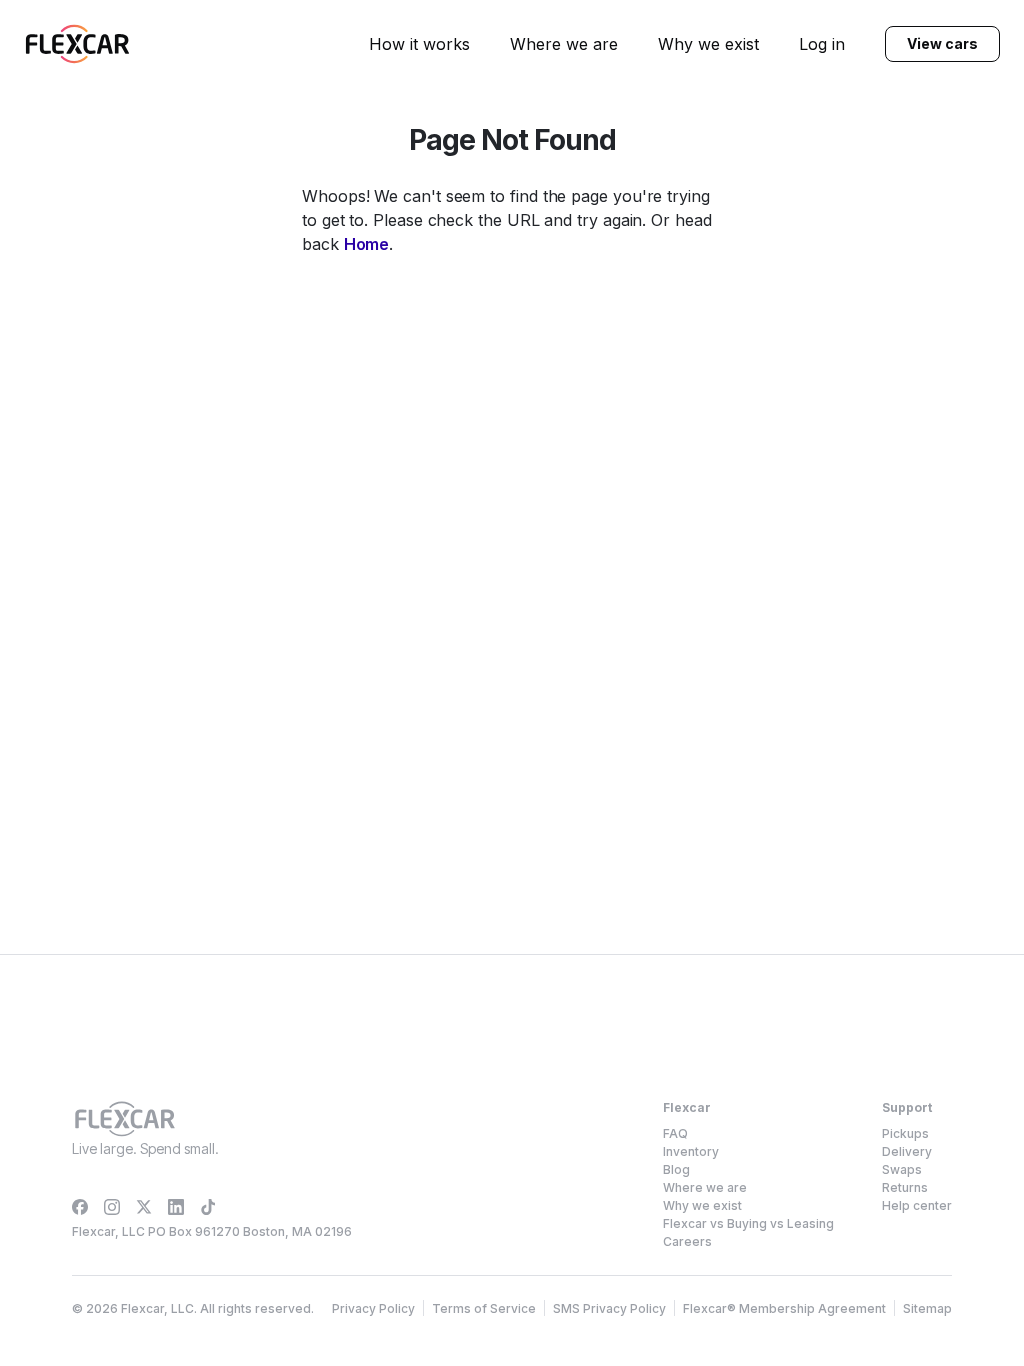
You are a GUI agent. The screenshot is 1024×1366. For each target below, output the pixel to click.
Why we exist (708, 44)
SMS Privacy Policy (609, 1308)
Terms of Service (484, 1308)
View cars (942, 43)
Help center (917, 1205)
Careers (687, 1241)
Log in (822, 44)
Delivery (907, 1151)
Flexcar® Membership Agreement (784, 1308)
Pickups (905, 1133)
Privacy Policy (373, 1308)
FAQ (675, 1133)
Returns (905, 1187)
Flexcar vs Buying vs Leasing (748, 1223)
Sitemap (927, 1308)
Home (367, 244)
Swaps (902, 1169)
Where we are (564, 44)
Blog (676, 1169)
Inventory (691, 1151)
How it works (419, 44)
